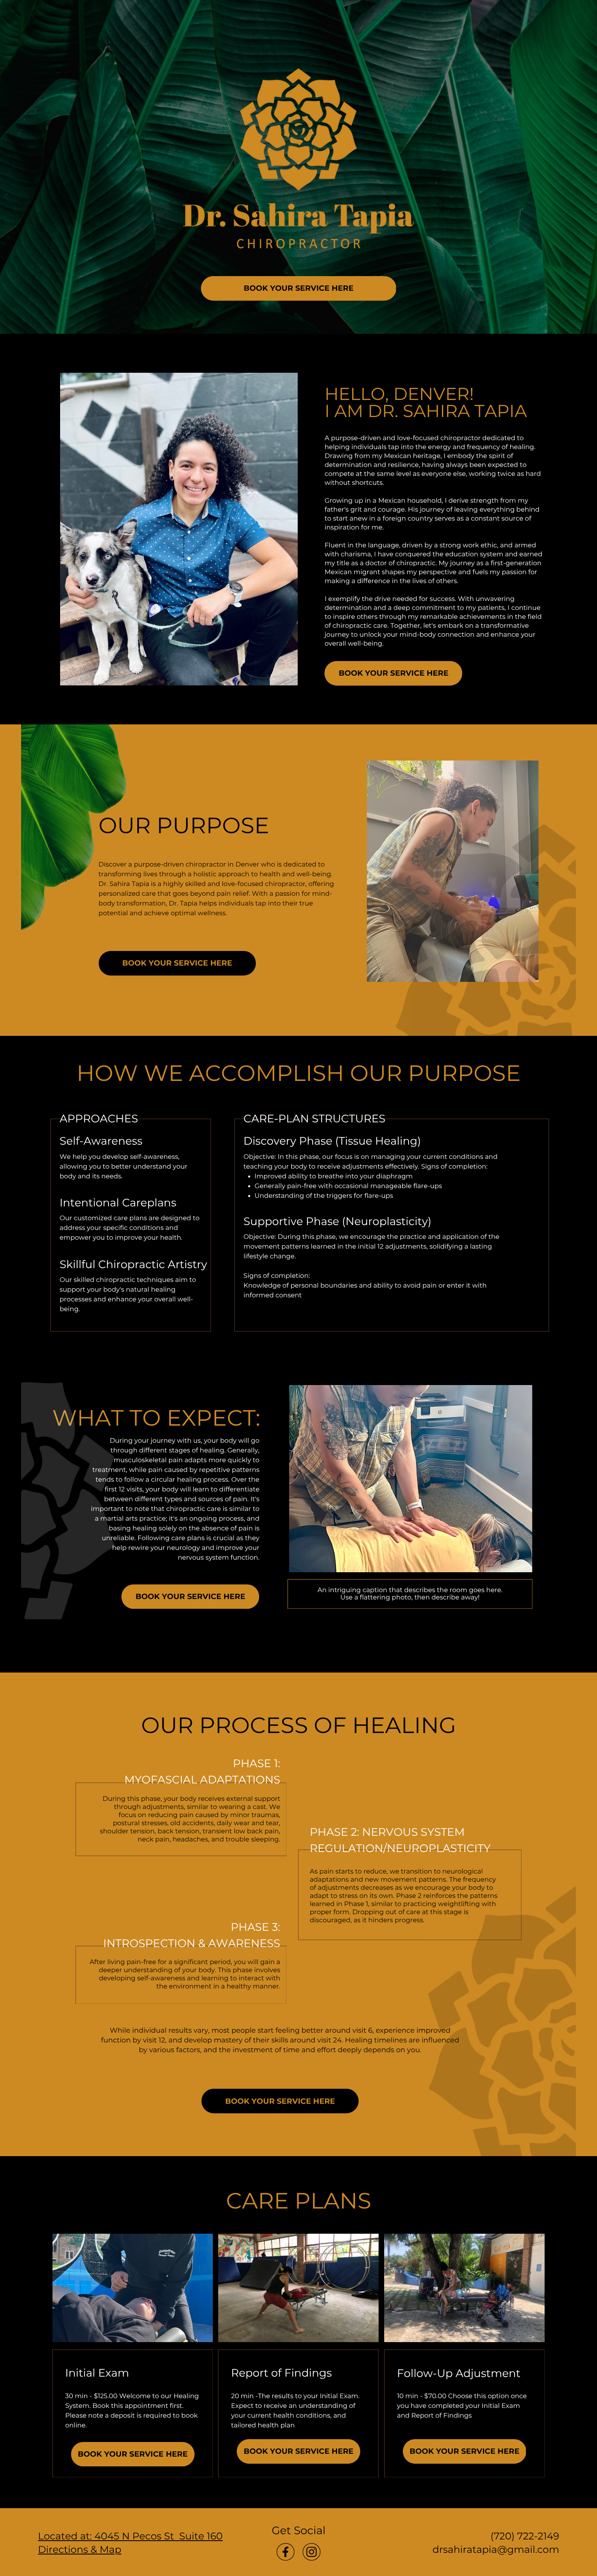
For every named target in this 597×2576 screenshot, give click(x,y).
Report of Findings (281, 2373)
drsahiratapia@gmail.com (496, 2550)
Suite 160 (201, 2536)
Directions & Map (80, 2550)
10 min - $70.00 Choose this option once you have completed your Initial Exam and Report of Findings (462, 2406)
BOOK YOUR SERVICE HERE (298, 288)
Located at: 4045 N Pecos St (106, 2536)
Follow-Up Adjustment (459, 2373)
